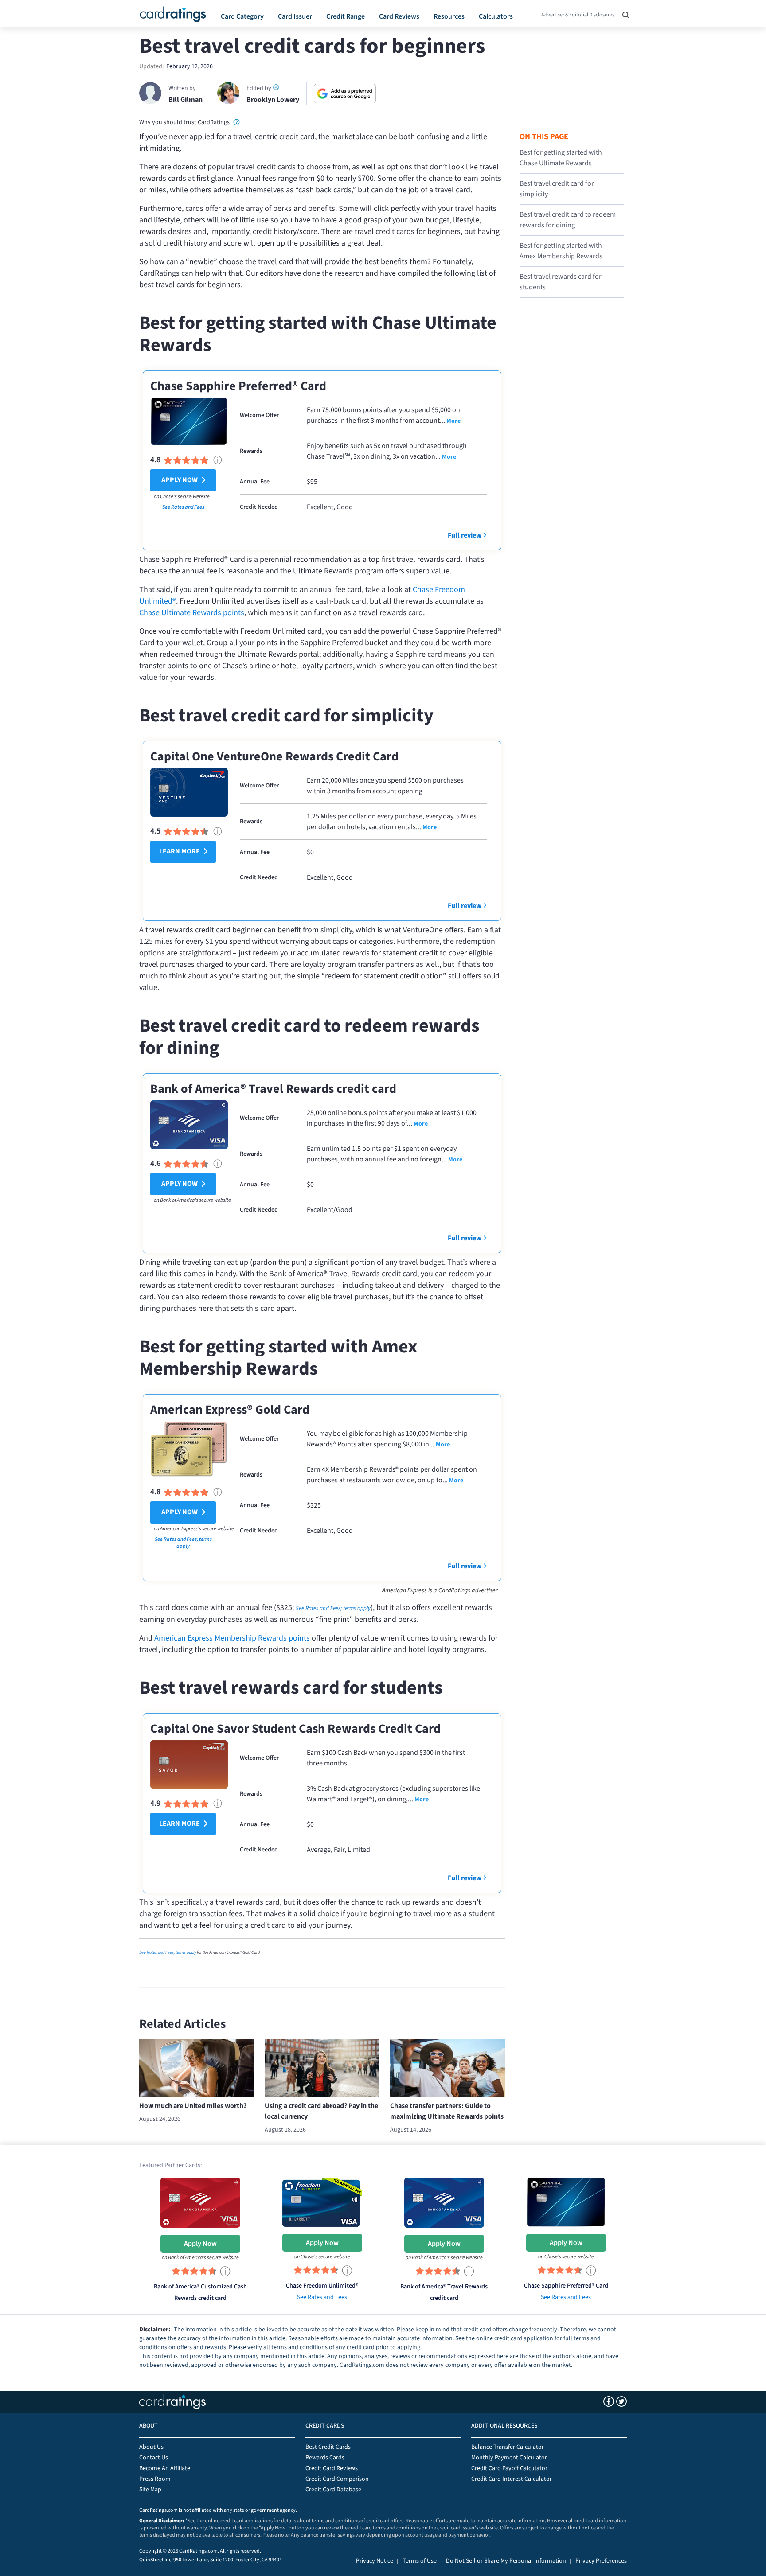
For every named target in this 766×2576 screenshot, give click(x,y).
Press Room (155, 2479)
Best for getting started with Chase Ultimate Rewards (561, 158)
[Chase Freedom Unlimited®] (322, 2202)
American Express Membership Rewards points (232, 1638)
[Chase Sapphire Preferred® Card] (566, 2202)
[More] (453, 421)
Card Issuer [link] (295, 16)
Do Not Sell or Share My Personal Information (506, 2561)
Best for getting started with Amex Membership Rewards (561, 251)
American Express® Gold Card (230, 1410)
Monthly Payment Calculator (509, 2458)
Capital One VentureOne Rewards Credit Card (274, 756)
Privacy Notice (375, 2561)
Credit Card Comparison (337, 2479)
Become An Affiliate (165, 2468)
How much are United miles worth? (193, 2106)
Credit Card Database (333, 2490)
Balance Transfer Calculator (508, 2447)
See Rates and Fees (183, 507)
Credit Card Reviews (332, 2468)
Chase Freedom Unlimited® (322, 2286)
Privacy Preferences (601, 2561)
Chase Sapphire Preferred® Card (238, 386)
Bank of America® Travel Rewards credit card (273, 1089)
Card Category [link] (242, 16)
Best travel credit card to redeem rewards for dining (568, 220)
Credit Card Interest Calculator (512, 2479)
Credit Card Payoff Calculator (509, 2468)
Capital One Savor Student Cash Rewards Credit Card (295, 1729)
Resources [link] (449, 16)
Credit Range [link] (346, 16)
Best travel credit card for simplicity (557, 189)
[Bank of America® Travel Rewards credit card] (444, 2202)
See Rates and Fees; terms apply (183, 1543)
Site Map (150, 2490)
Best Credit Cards (328, 2447)
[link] (236, 122)
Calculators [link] (496, 16)
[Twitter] (621, 2401)
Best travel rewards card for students (561, 282)
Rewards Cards (325, 2458)
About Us (151, 2447)
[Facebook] (609, 2401)
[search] (623, 12)
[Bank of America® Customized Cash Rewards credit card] (200, 2202)
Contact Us (154, 2458)
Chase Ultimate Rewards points (192, 613)
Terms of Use (420, 2561)
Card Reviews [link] (399, 16)
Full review (465, 535)
